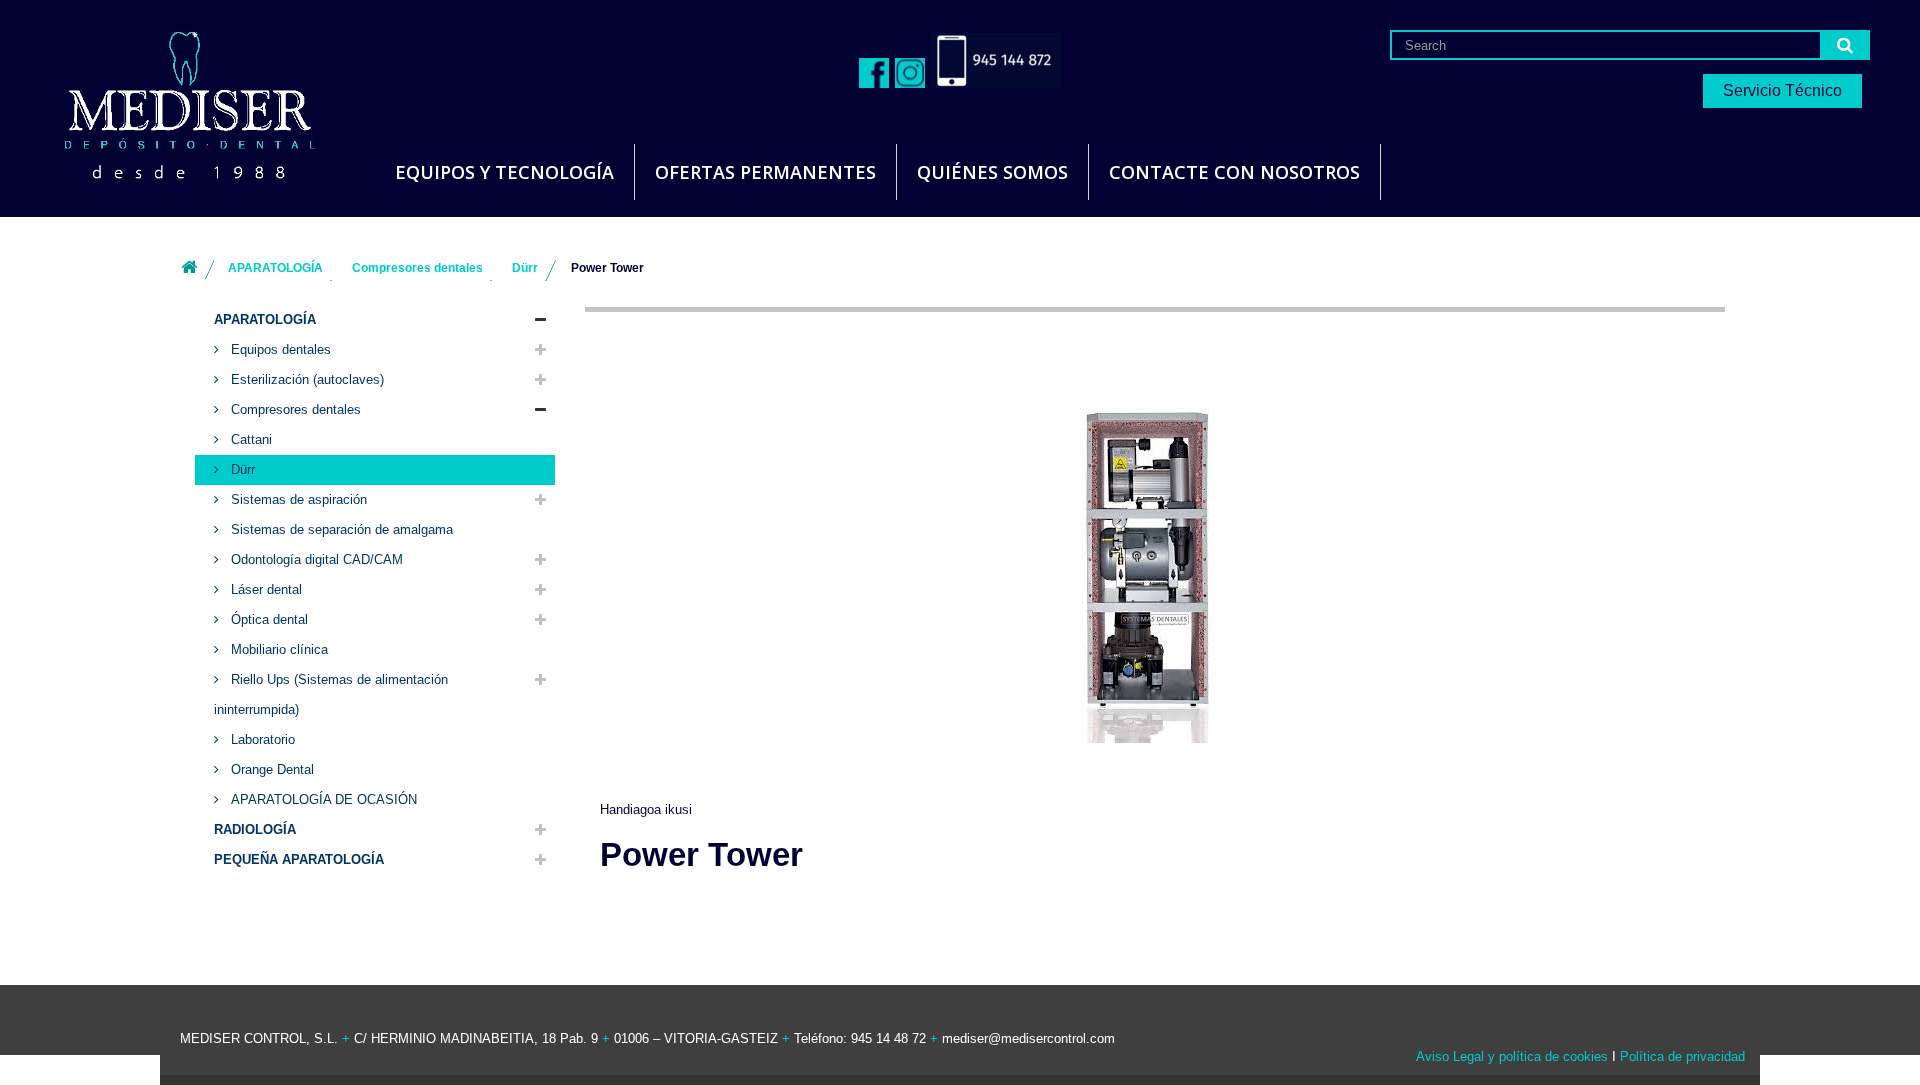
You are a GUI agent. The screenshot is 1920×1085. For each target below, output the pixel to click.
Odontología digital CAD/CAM (315, 559)
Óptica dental (267, 619)
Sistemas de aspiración (297, 499)
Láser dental (264, 589)
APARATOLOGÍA (265, 319)
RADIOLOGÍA (255, 829)
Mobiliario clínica (277, 649)
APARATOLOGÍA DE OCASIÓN (322, 799)
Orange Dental (270, 769)
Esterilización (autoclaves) (305, 379)
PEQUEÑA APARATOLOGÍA (299, 859)
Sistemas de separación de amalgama (340, 529)
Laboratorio (261, 739)
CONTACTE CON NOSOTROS (1234, 172)
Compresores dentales (294, 409)
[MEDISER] (165, 99)
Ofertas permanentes (765, 172)
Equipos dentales (279, 349)
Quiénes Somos (992, 172)
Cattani (249, 439)
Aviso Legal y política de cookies (1512, 1056)
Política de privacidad (1682, 1056)
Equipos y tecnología (504, 172)
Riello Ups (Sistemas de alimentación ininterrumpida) (331, 694)
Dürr (241, 469)
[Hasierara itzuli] (189, 268)
